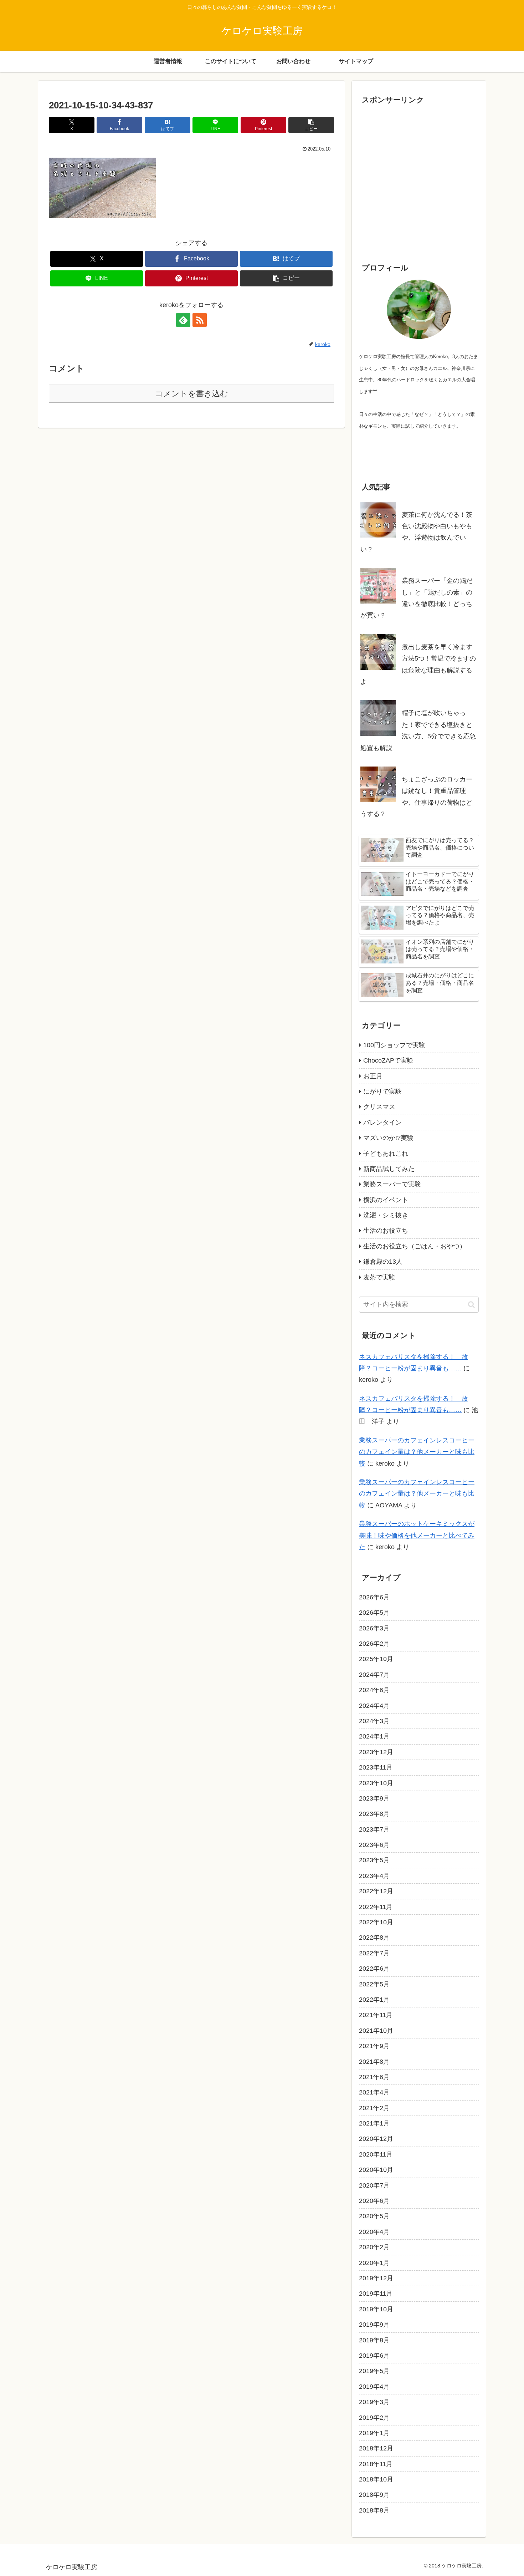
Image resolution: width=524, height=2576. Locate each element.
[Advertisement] (419, 185)
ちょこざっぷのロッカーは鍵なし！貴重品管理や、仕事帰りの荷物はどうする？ (416, 797)
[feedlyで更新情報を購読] (183, 320)
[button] (311, 125)
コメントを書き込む (192, 394)
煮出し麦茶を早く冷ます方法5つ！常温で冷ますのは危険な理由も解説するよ (418, 664)
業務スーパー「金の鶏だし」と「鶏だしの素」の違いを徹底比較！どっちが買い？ (416, 598)
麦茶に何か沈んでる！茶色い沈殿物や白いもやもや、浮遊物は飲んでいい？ (416, 532)
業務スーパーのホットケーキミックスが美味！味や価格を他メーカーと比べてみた (417, 1535)
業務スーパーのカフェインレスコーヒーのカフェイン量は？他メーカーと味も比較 (417, 1452)
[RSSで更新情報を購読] (200, 320)
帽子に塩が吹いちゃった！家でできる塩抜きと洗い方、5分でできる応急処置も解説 (418, 730)
